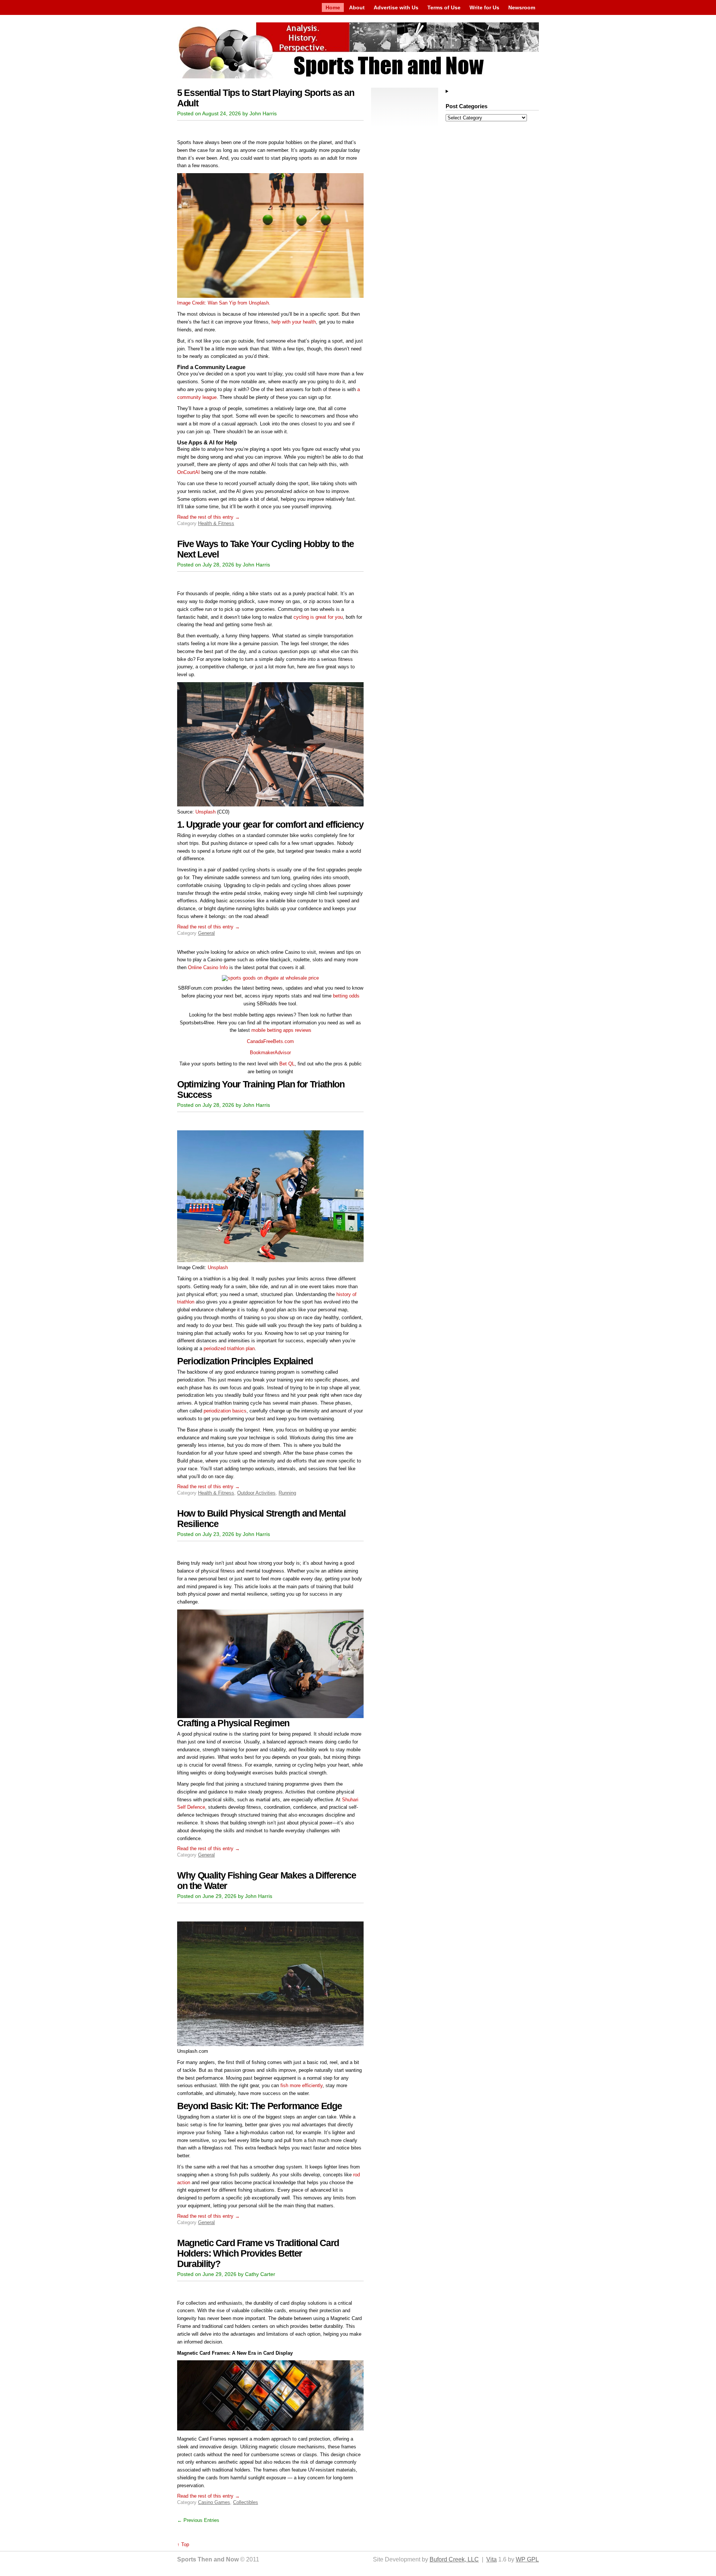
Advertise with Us (396, 7)
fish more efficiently (302, 2085)
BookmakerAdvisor (270, 1053)
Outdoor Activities (256, 1493)
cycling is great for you (318, 617)
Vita (492, 2559)
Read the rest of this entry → (208, 517)
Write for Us (484, 7)
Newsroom (522, 7)
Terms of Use (444, 7)
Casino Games (214, 2502)
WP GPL (527, 2559)
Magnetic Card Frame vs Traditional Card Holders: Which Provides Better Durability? (258, 2253)
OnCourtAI (189, 472)
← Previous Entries (198, 2520)
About (357, 7)
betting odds (346, 996)
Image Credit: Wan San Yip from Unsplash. (224, 303)
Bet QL (287, 1064)
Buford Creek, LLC (454, 2559)
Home (333, 7)
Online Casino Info (208, 967)
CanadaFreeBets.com (270, 1041)
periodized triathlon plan (228, 1348)
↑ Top (183, 2544)
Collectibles (246, 2502)
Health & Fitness (216, 523)
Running (287, 1493)
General (206, 933)
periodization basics (224, 1411)
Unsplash (205, 812)
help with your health (294, 322)
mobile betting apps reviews (281, 1030)
